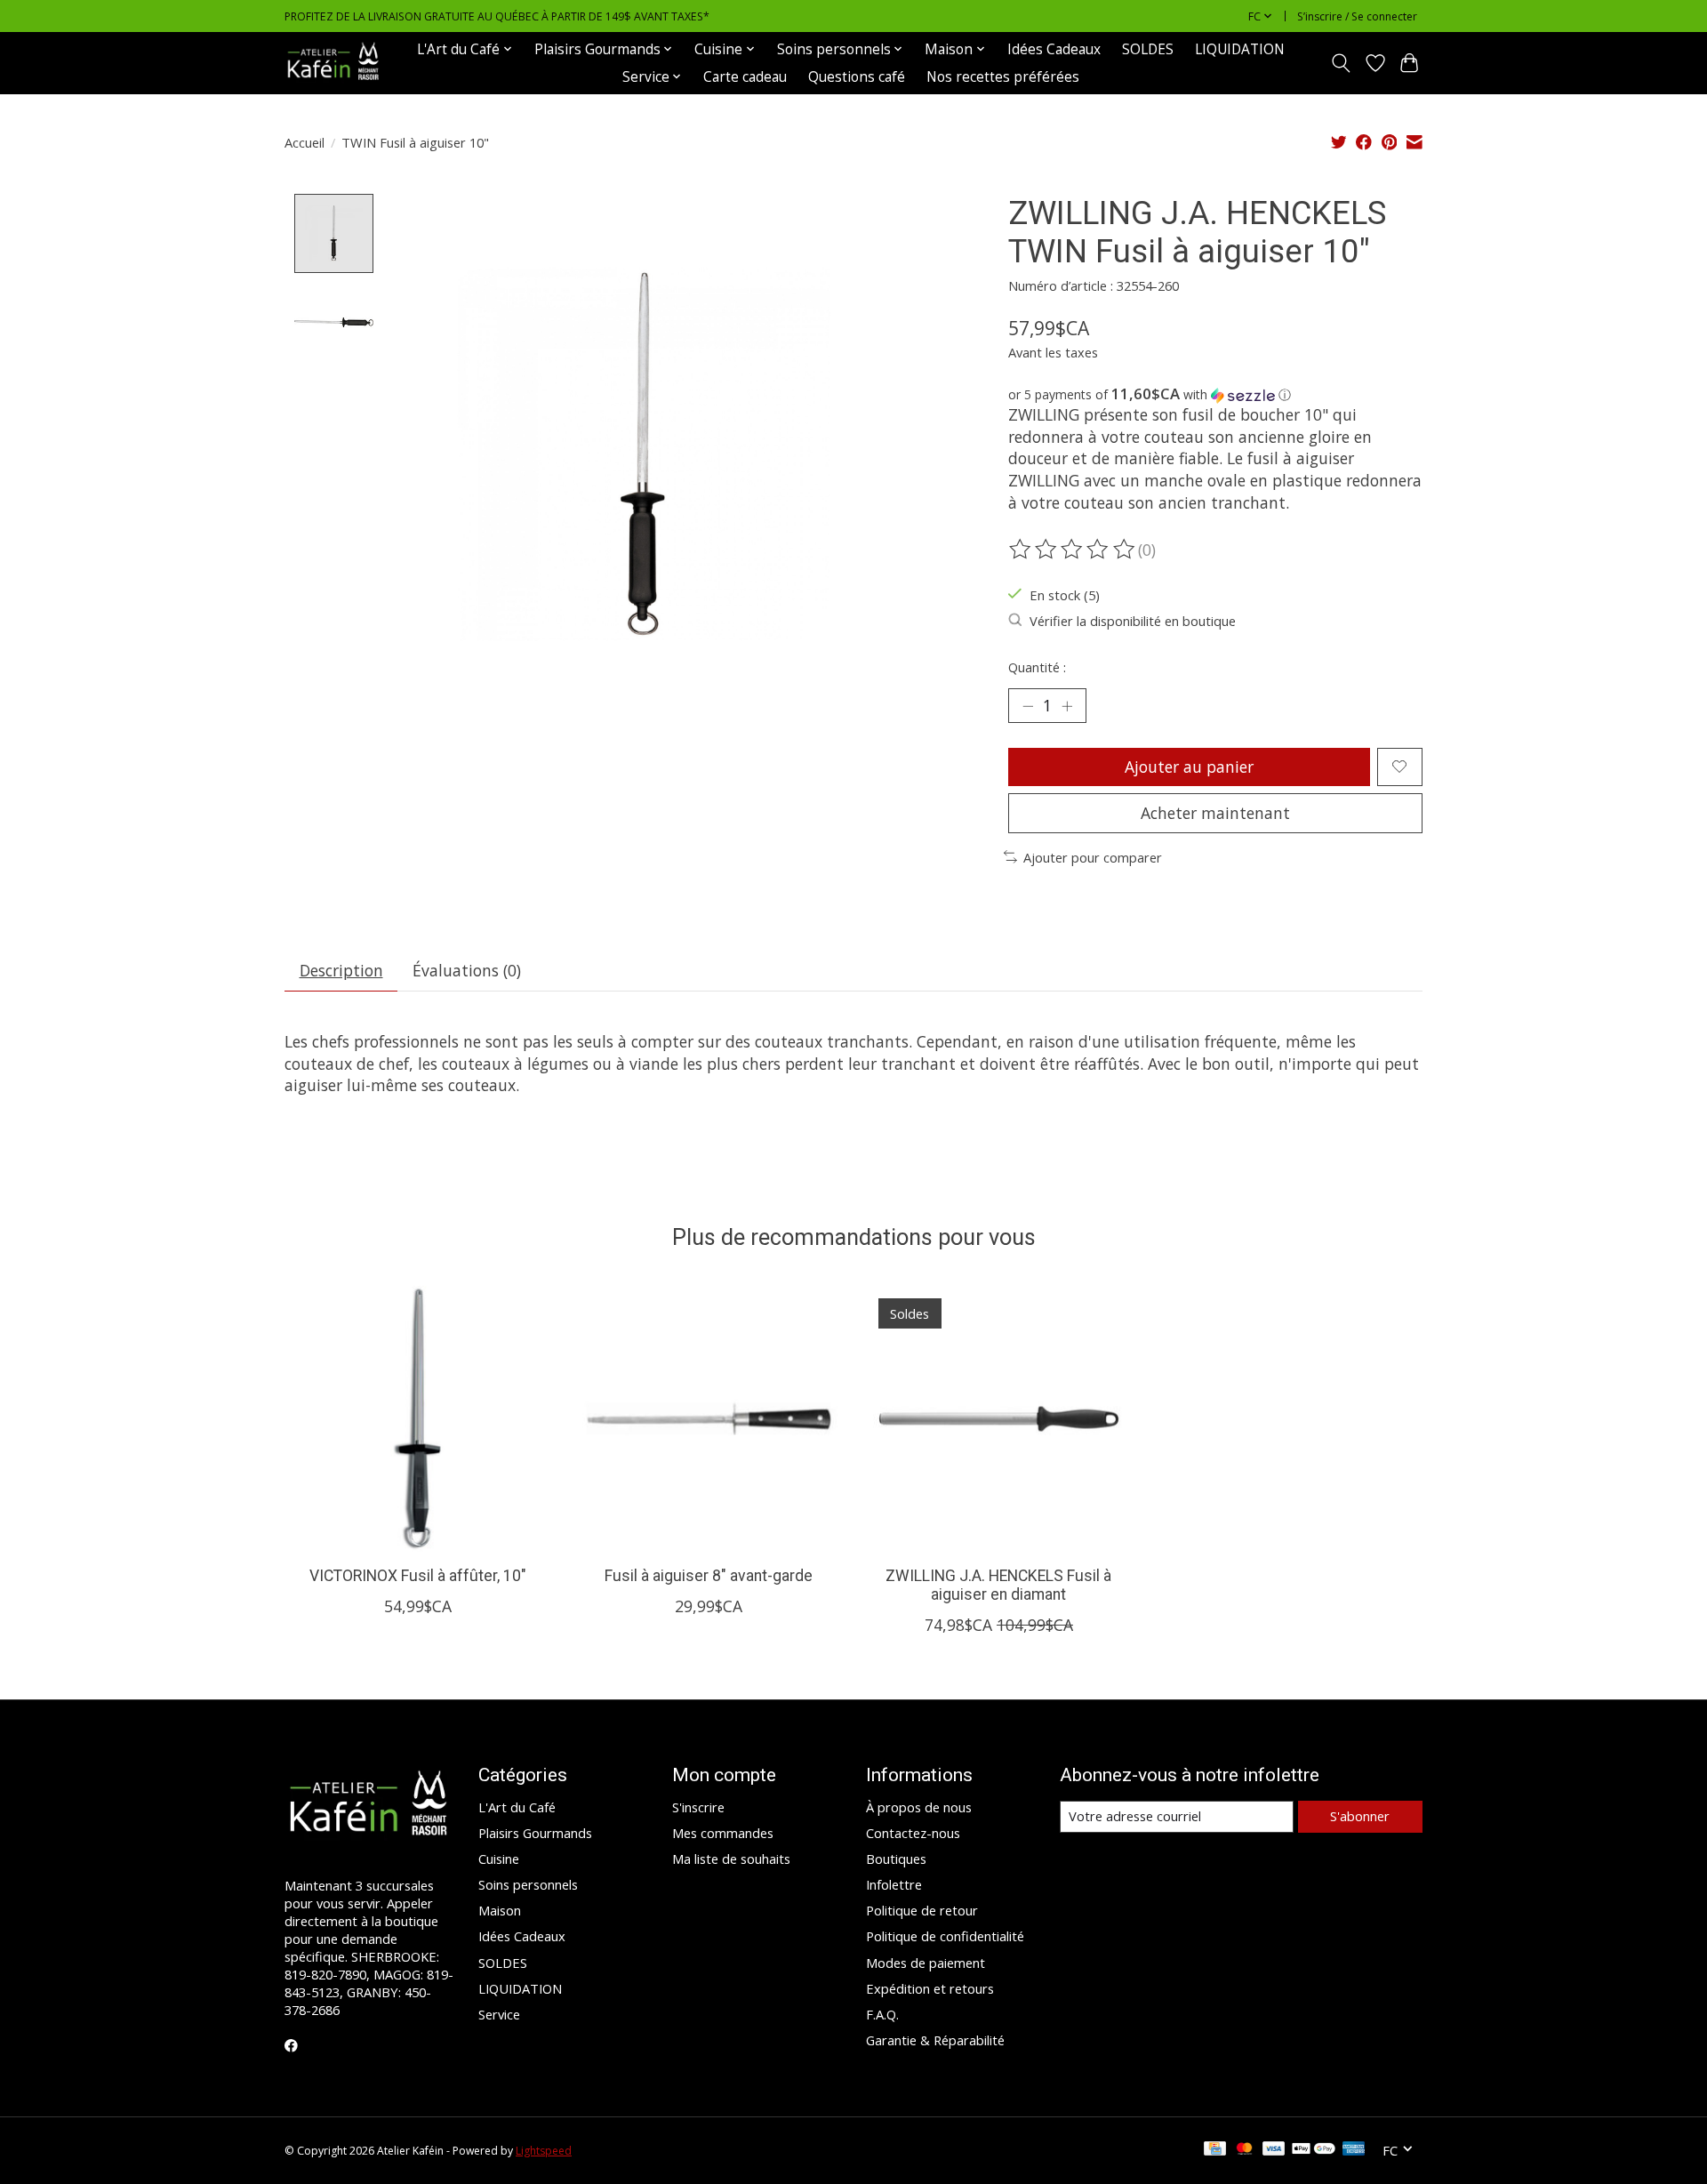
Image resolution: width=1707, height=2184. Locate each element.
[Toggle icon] (1341, 63)
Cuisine (499, 1859)
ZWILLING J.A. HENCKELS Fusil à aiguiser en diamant (998, 1585)
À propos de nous (919, 1807)
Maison (500, 1910)
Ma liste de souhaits (731, 1859)
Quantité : (1037, 667)
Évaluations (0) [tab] (467, 970)
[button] (1215, 395)
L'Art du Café (517, 1807)
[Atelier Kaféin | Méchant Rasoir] (333, 63)
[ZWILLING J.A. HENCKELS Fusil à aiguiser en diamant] (999, 1419)
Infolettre (894, 1884)
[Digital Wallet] (1314, 2150)
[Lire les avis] (1073, 550)
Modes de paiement (926, 1963)
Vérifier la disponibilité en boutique (1133, 621)
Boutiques (896, 1859)
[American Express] (1354, 2150)
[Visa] (1274, 2150)
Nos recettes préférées (1003, 77)
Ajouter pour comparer (1093, 857)
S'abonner (1360, 1816)
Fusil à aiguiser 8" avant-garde (709, 1576)
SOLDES (1148, 49)
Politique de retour (922, 1910)
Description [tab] (341, 970)
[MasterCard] (1245, 2150)
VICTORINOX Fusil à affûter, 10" (418, 1576)
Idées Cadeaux (1054, 49)
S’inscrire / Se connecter (1357, 16)
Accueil (305, 142)
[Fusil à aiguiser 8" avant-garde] (708, 1419)
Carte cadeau (745, 77)
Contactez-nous (913, 1833)
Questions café (857, 77)
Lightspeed (544, 2151)
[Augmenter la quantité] (1067, 705)
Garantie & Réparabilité (935, 2040)
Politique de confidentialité (945, 1936)
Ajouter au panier (1189, 767)
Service (499, 2014)
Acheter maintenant (1215, 813)
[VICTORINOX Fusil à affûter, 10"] (417, 1419)
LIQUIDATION (1240, 49)
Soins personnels (528, 1884)
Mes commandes (723, 1833)
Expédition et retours (930, 1988)
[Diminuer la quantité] (1028, 705)
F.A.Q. (882, 2014)
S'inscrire (698, 1807)
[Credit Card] (1215, 2150)
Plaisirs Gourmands (535, 1833)
